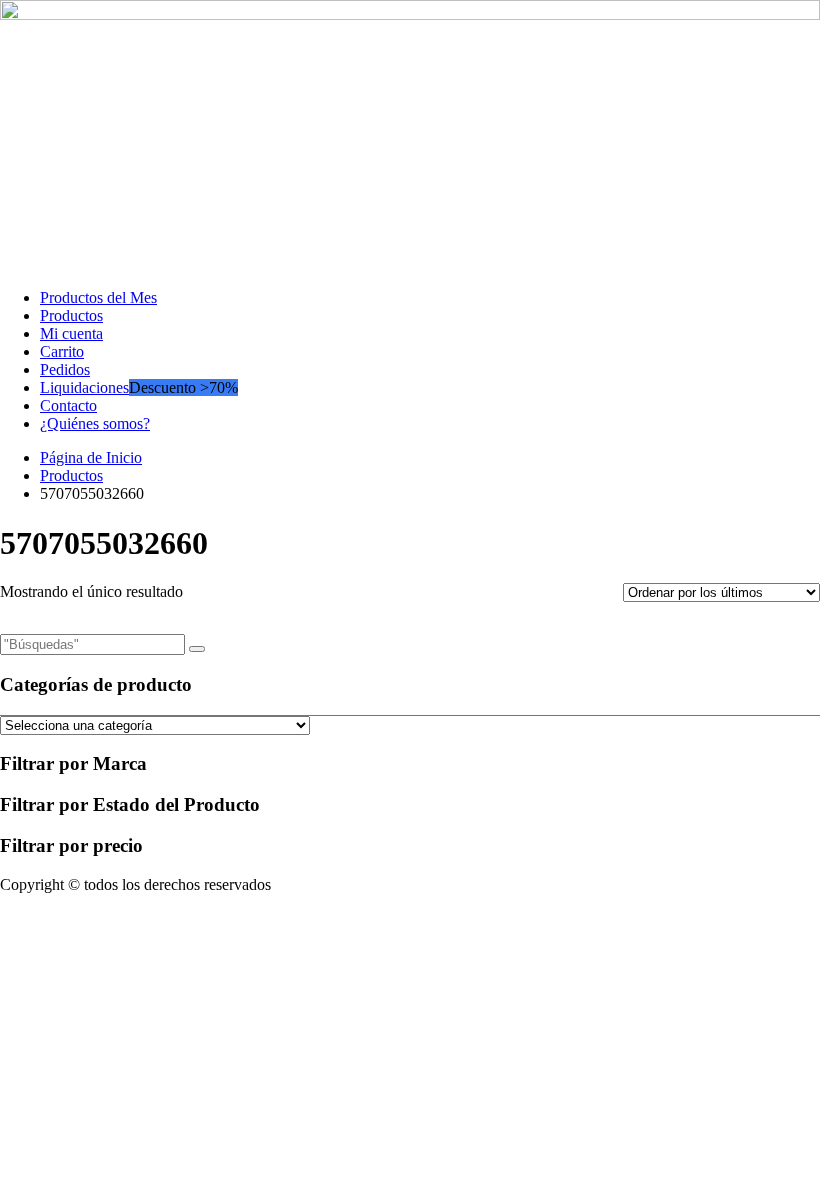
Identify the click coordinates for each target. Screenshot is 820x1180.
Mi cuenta (71, 333)
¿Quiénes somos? (95, 423)
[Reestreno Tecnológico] (410, 14)
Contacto (68, 405)
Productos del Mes (98, 297)
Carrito (62, 351)
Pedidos (65, 369)
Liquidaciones (84, 387)
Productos (71, 315)
